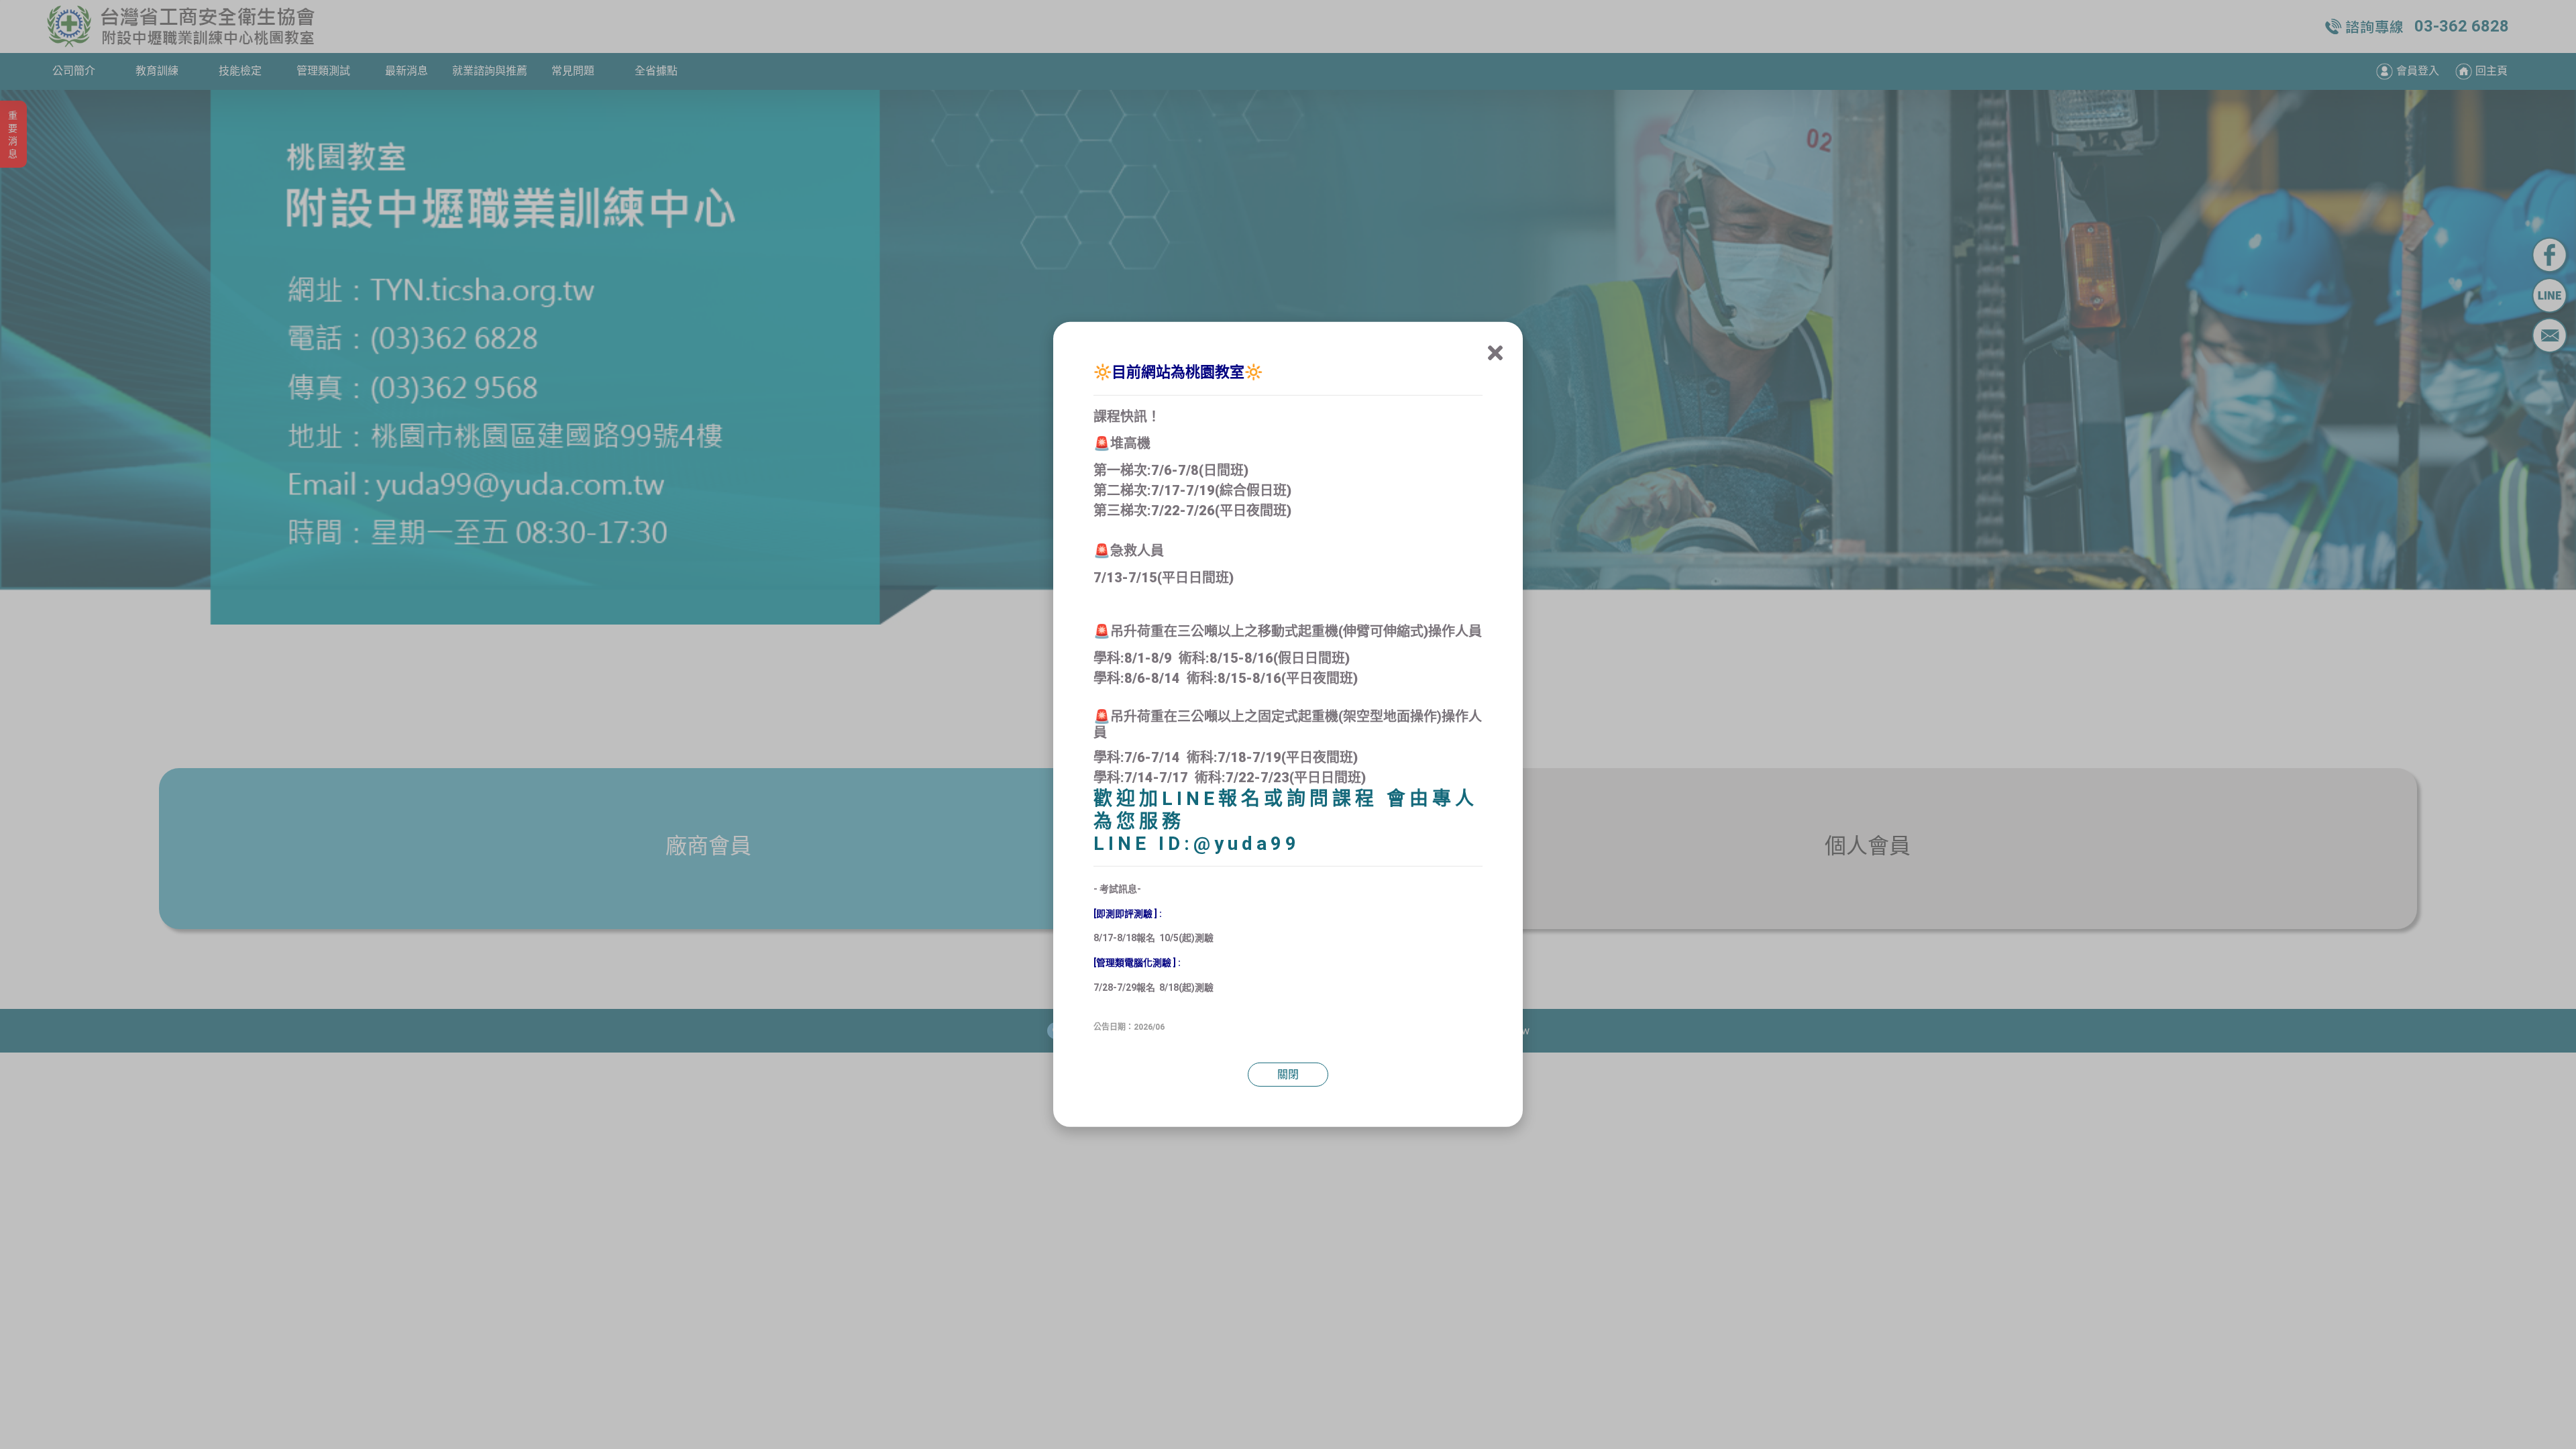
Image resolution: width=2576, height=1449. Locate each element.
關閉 (1288, 1074)
